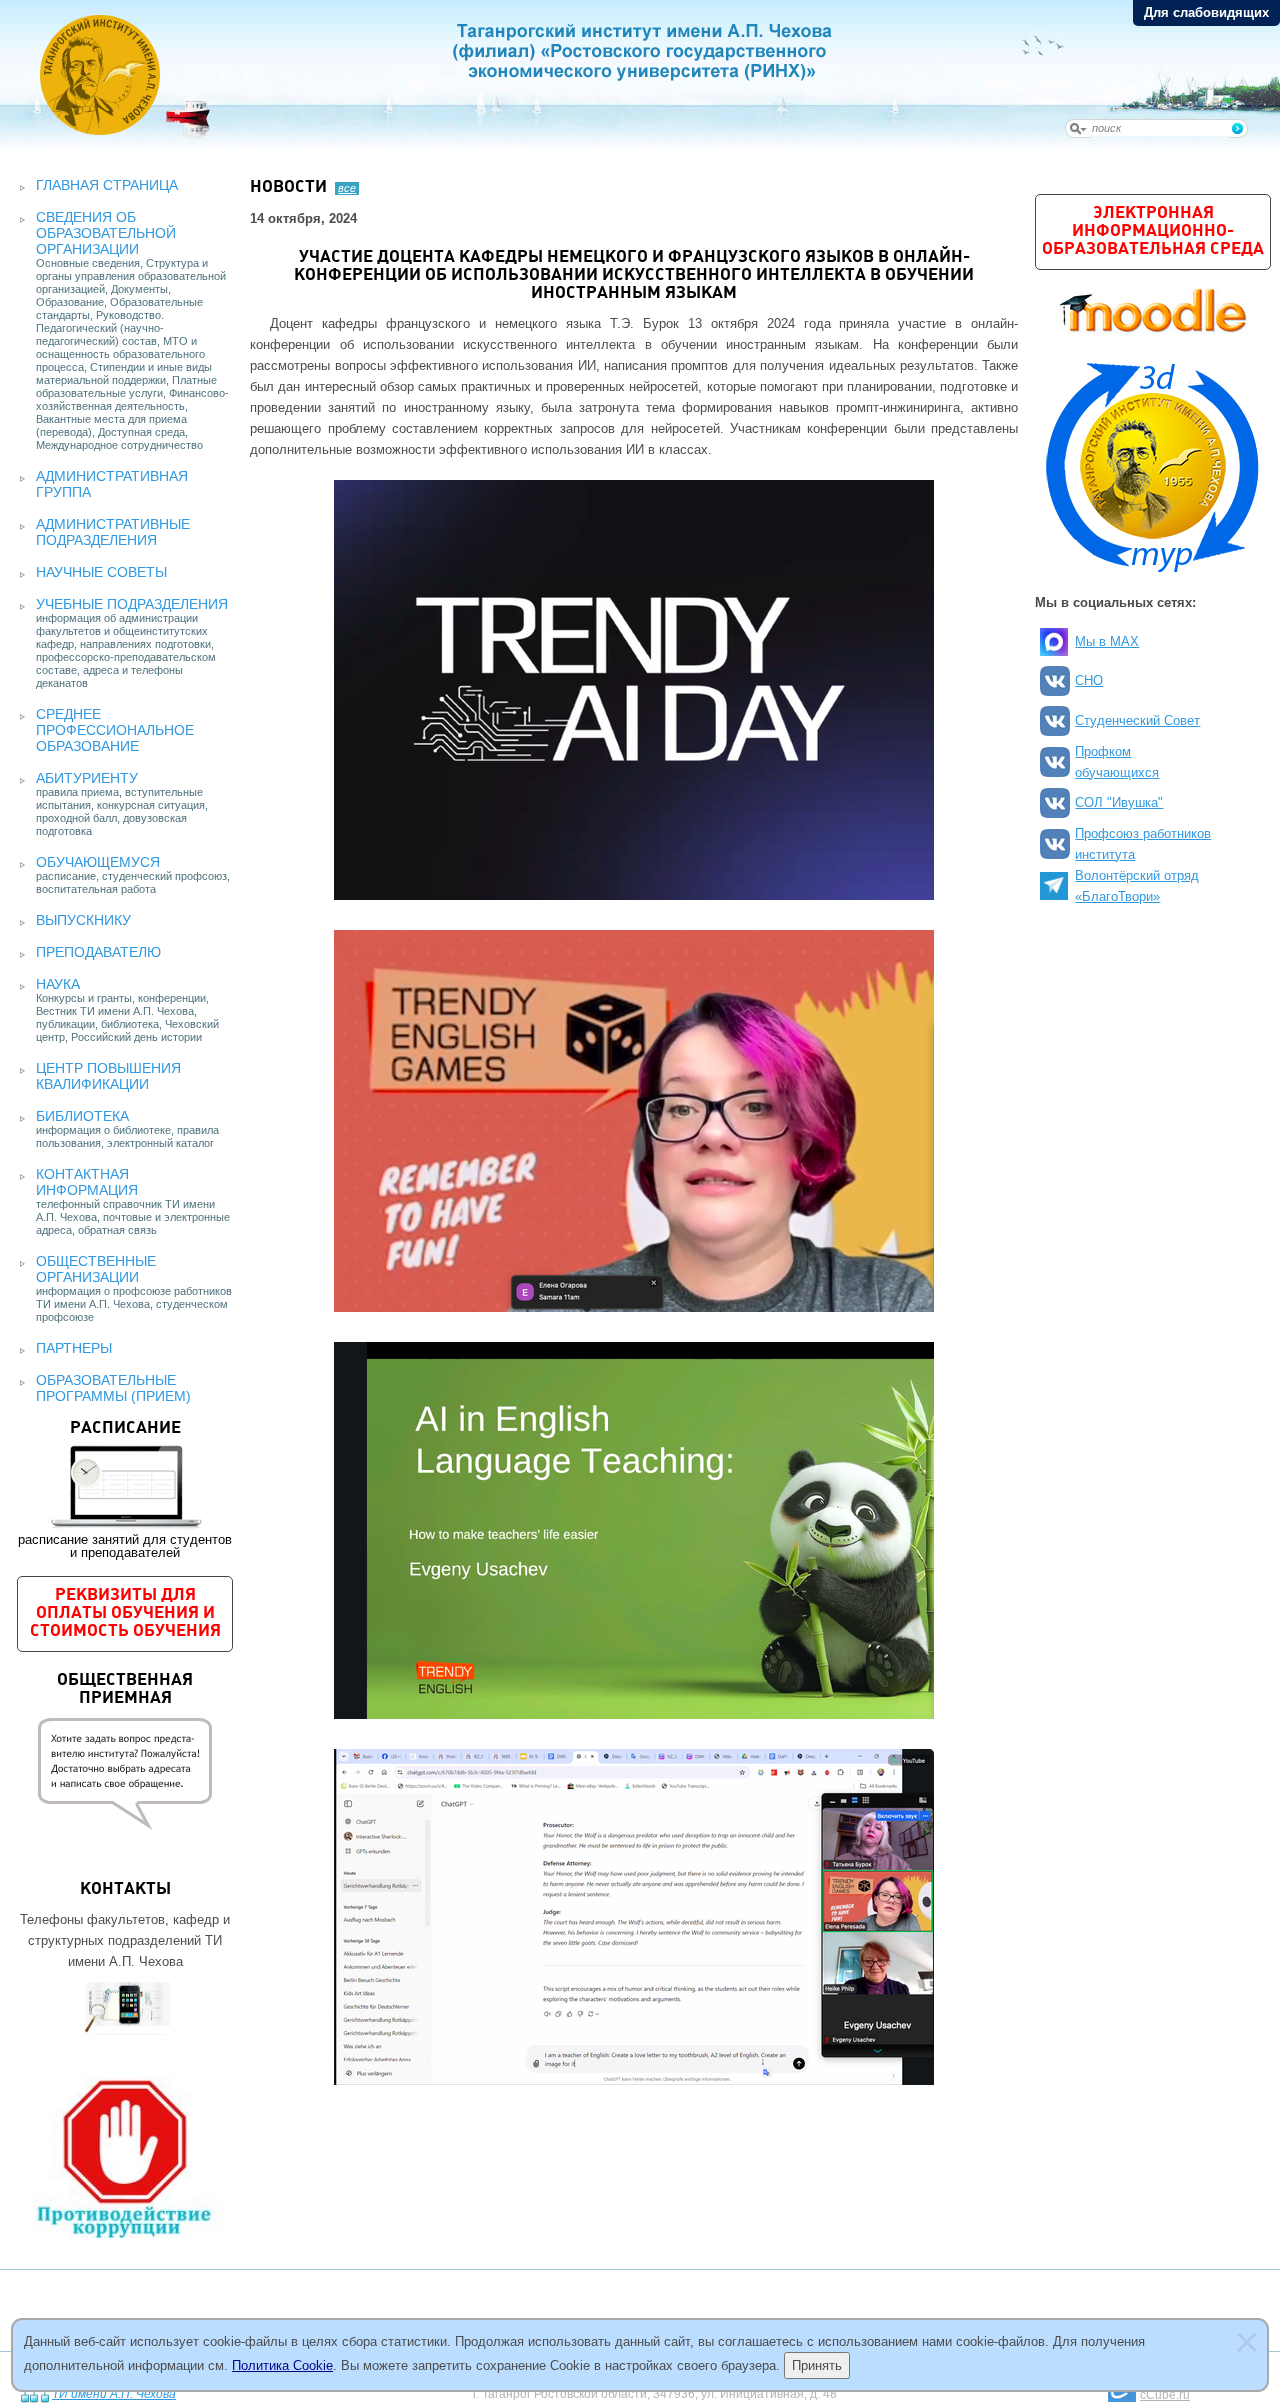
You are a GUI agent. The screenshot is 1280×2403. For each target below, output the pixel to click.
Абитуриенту (87, 778)
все (347, 188)
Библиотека (82, 1116)
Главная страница (107, 185)
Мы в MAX (1107, 641)
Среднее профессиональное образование (115, 730)
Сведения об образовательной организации (106, 233)
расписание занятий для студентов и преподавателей (125, 1490)
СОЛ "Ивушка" (1119, 802)
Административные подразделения (113, 532)
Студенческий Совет (1137, 720)
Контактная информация (87, 1182)
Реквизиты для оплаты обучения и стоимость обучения (125, 1613)
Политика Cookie (282, 2365)
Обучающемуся (98, 862)
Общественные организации (96, 1269)
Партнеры (74, 1348)
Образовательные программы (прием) (113, 1388)
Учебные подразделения (132, 604)
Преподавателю (98, 952)
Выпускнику (83, 920)
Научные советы (101, 572)
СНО (1089, 680)
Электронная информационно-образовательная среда (1153, 231)
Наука (58, 984)
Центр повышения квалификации (108, 1076)
